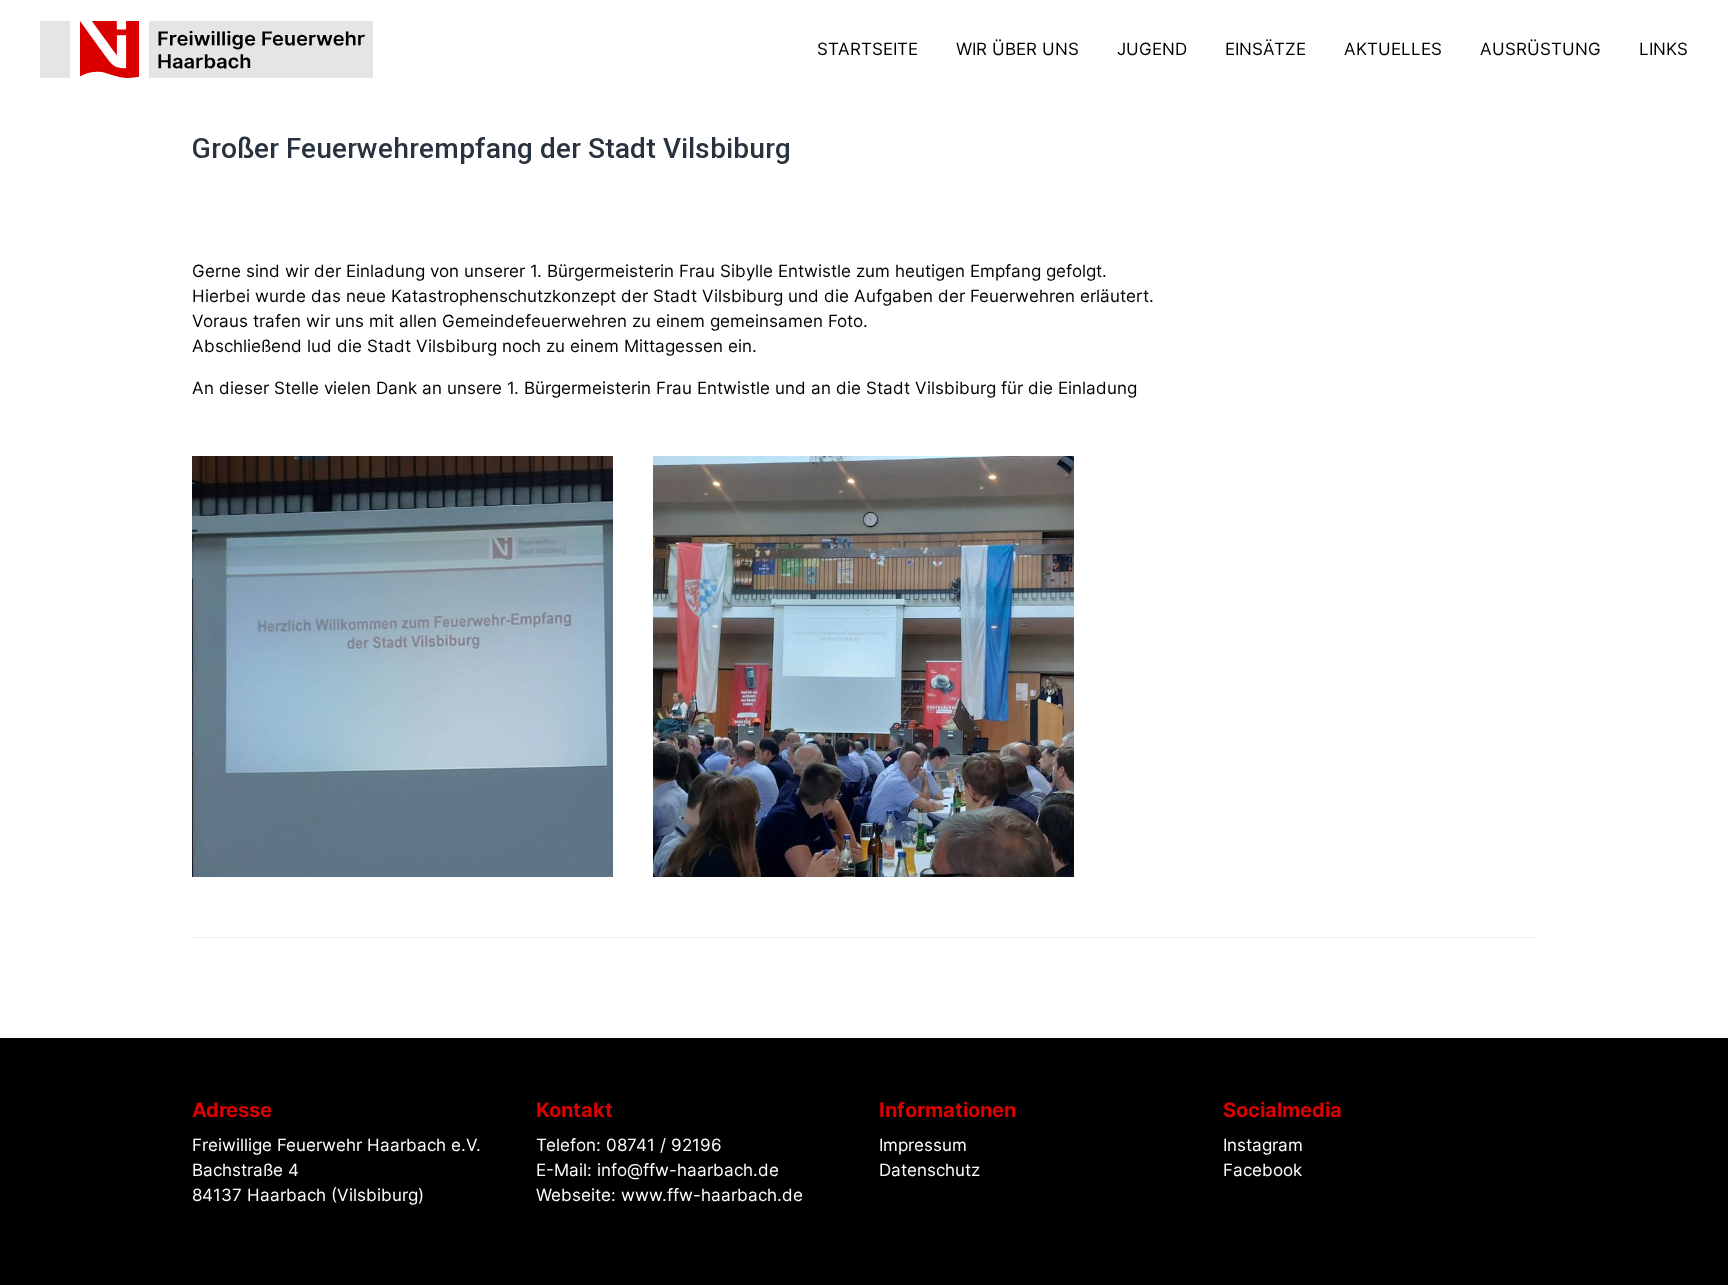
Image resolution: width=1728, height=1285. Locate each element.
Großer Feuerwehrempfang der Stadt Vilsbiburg (491, 148)
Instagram (1263, 1145)
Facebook (1262, 1170)
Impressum (923, 1145)
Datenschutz (929, 1170)
